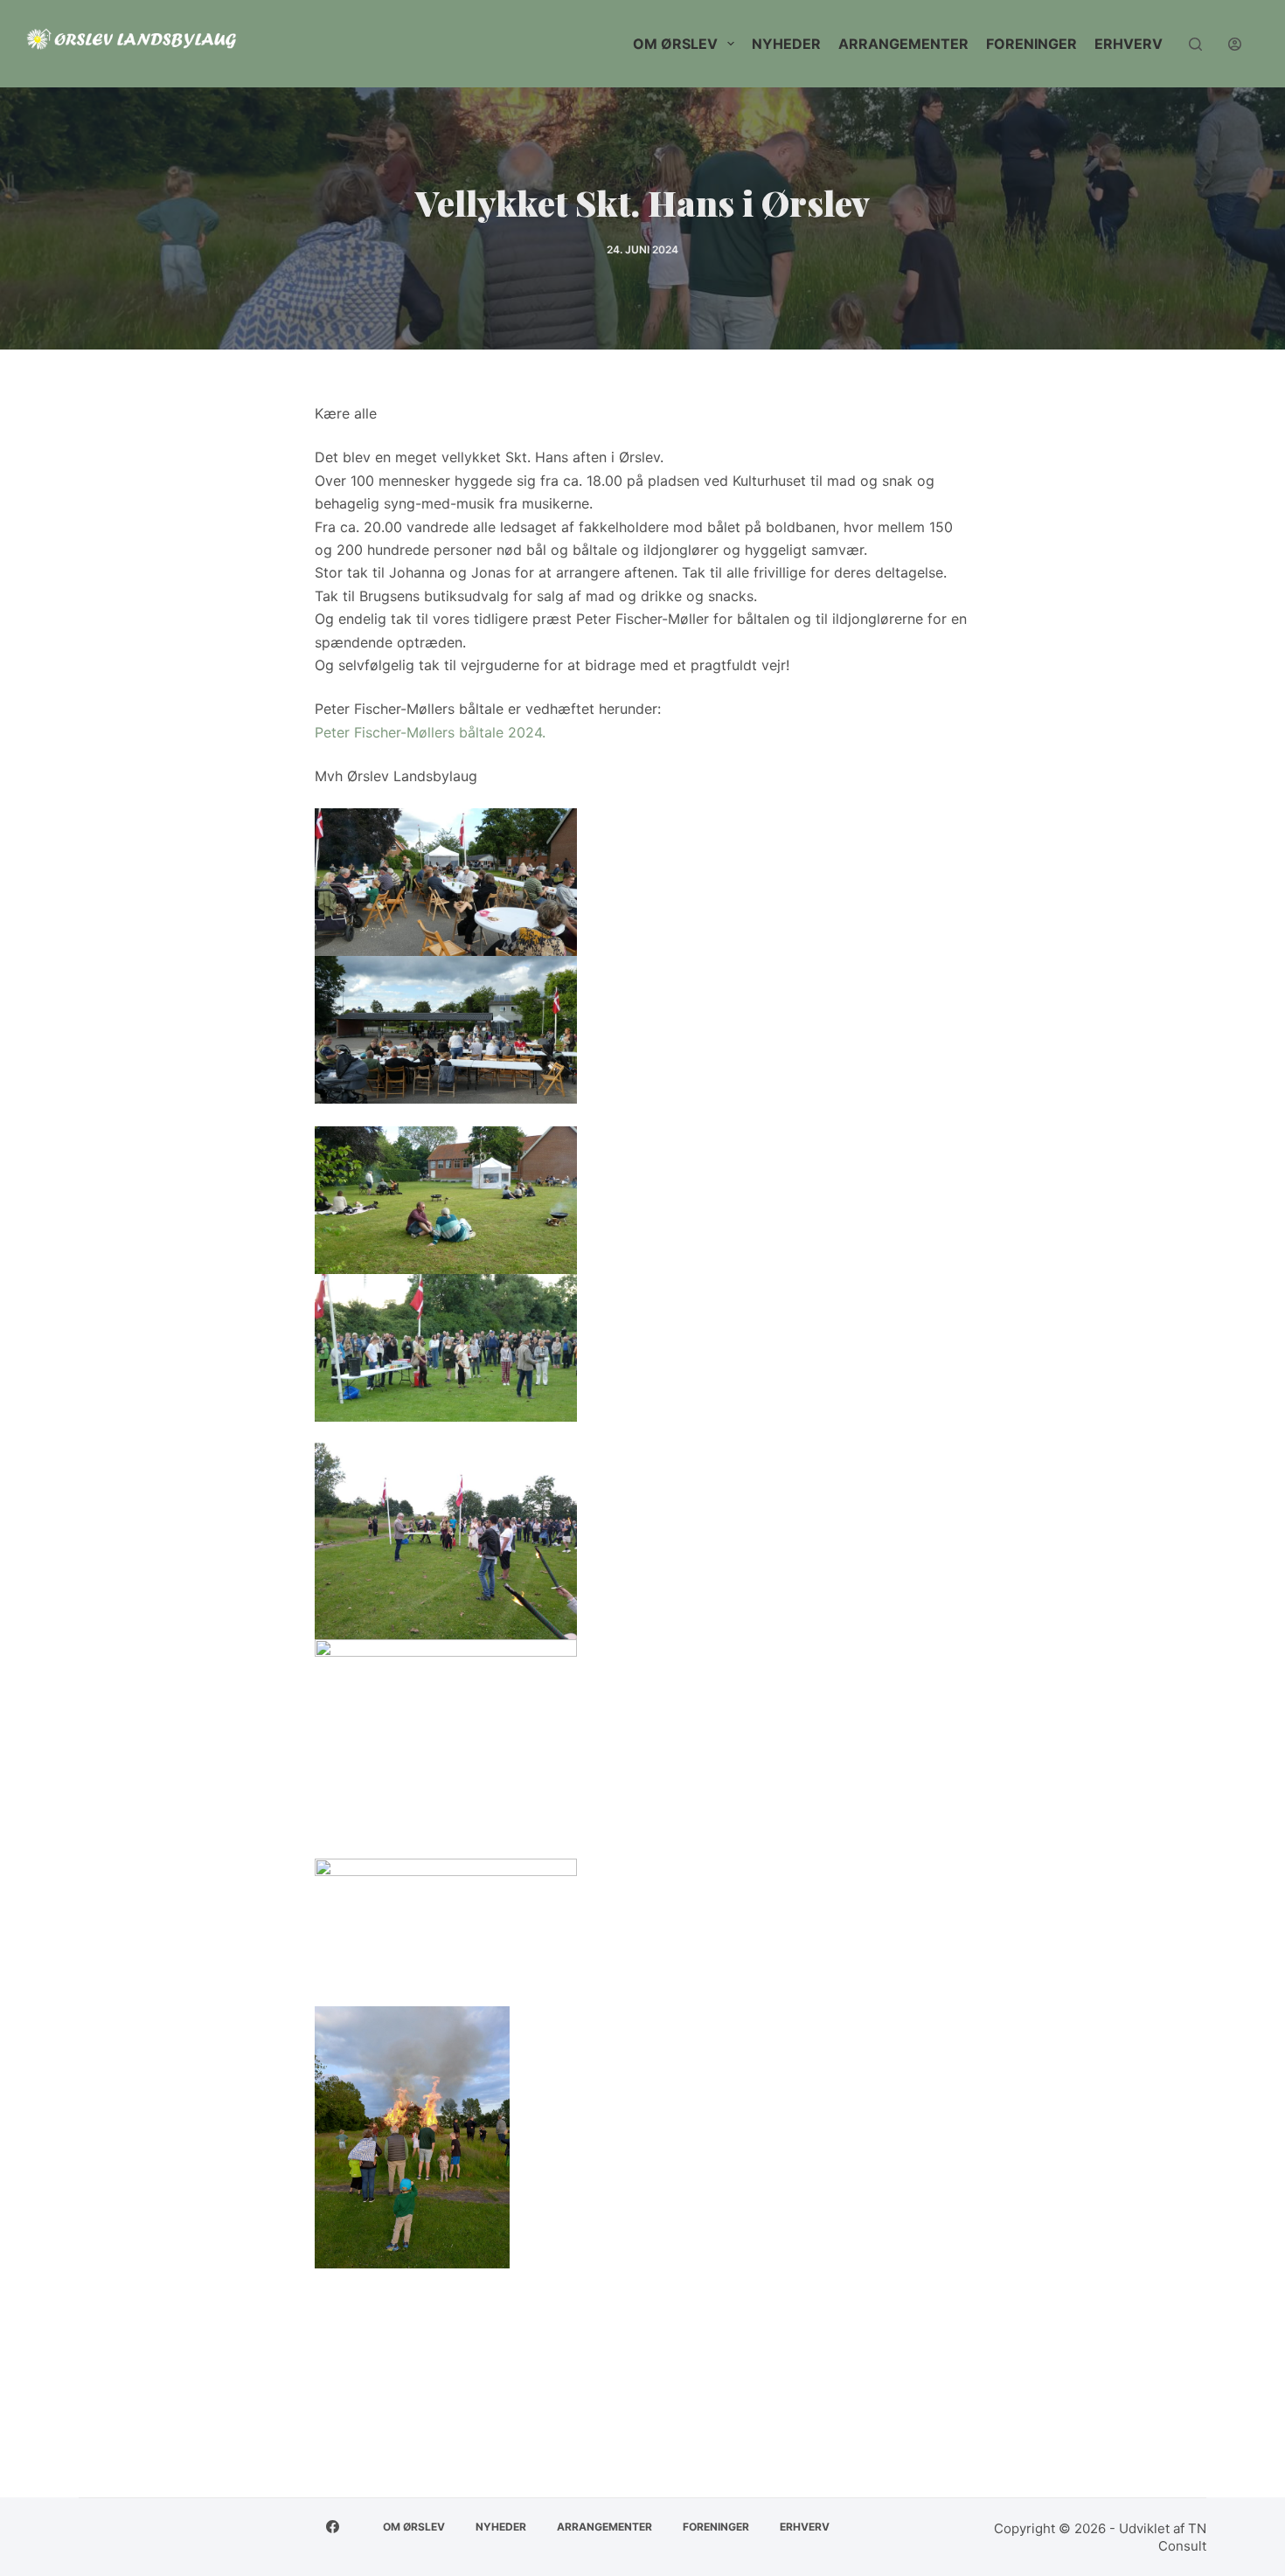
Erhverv (1129, 44)
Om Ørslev (675, 44)
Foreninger (1031, 44)
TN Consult (1182, 2537)
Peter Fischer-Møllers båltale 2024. (430, 732)
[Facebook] (333, 2527)
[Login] (1235, 44)
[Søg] (1195, 44)
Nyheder (786, 44)
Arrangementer (903, 44)
